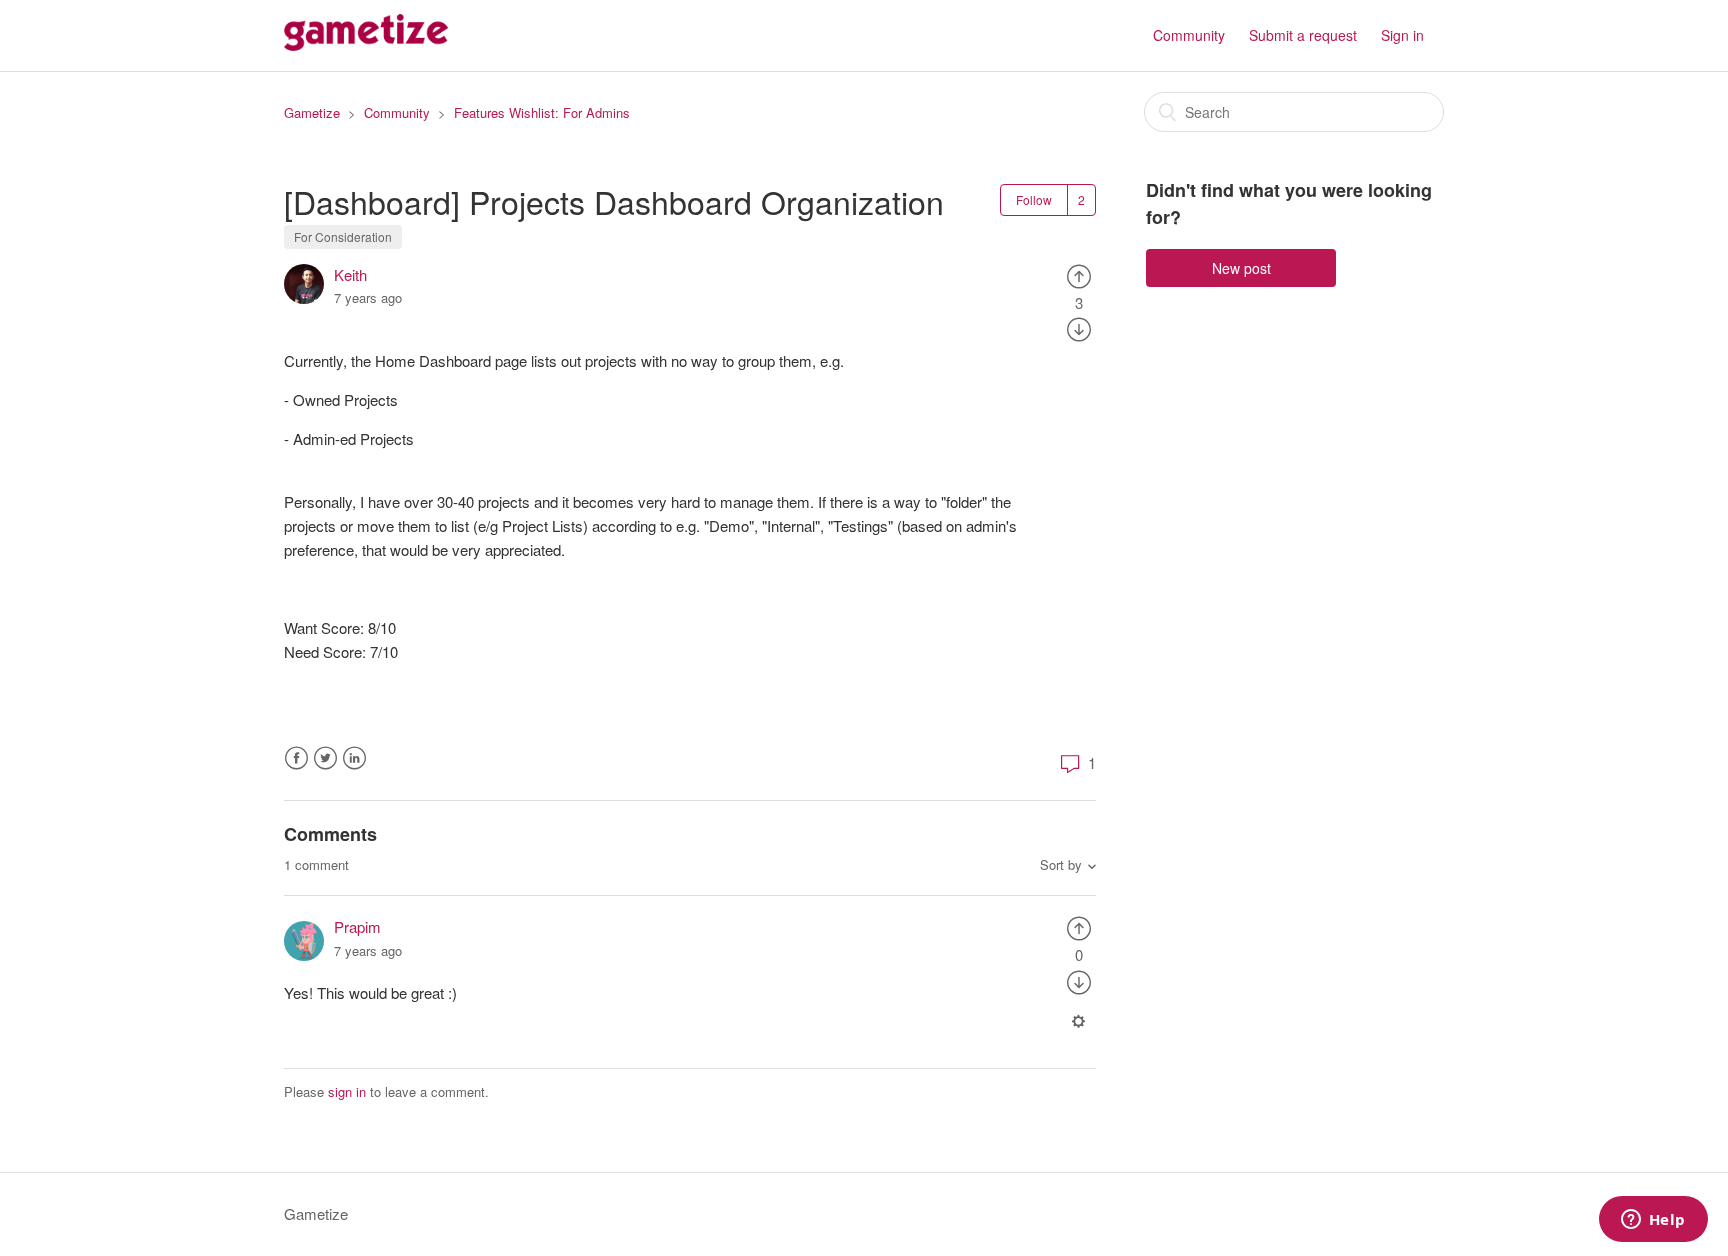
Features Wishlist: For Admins (542, 112)
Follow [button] (1034, 199)
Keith (350, 274)
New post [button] (1241, 268)
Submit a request (1303, 35)
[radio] (1079, 274)
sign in (347, 1091)
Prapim (357, 926)
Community (1189, 35)
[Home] (366, 44)
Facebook (296, 758)
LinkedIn (354, 758)
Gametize (312, 112)
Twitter (325, 758)
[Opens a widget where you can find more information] (1653, 1221)
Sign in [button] (1402, 35)
